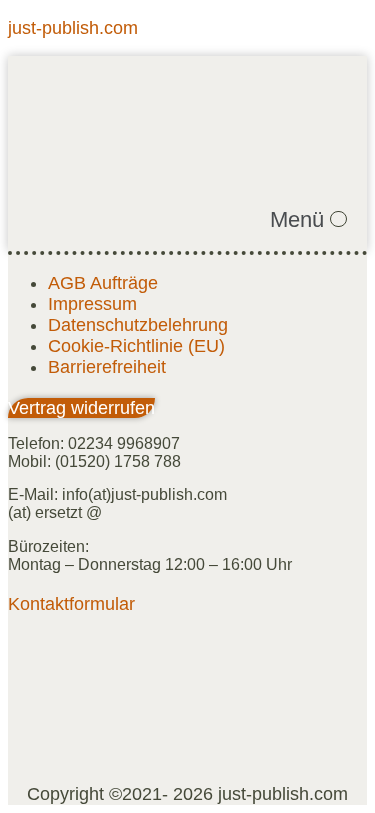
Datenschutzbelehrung (138, 325)
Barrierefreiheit (107, 367)
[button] (308, 220)
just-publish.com (73, 28)
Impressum (92, 304)
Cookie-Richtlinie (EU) (136, 346)
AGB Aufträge (103, 283)
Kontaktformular (71, 604)
